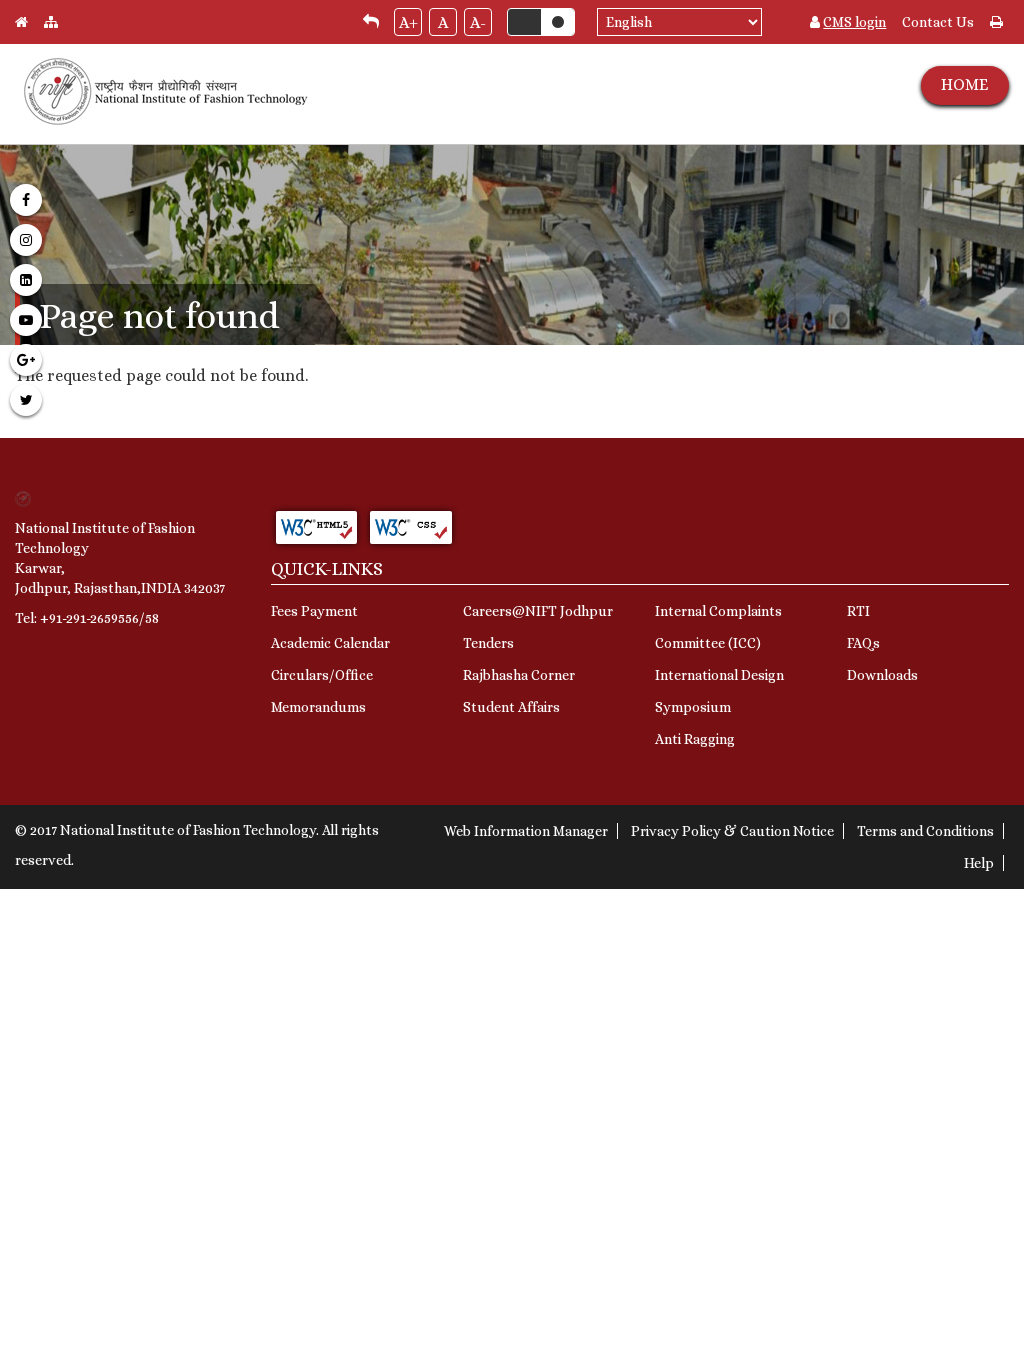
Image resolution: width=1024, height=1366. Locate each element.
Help (979, 863)
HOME (964, 84)
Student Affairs (511, 707)
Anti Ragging (695, 739)
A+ (408, 22)
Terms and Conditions (925, 831)
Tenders (488, 643)
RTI (858, 611)
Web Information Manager (526, 831)
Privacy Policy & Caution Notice (732, 831)
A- (478, 22)
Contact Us (938, 22)
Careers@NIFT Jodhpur (538, 611)
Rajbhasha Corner (519, 675)
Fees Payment (314, 611)
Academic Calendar (330, 643)
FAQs (863, 643)
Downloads (882, 675)
